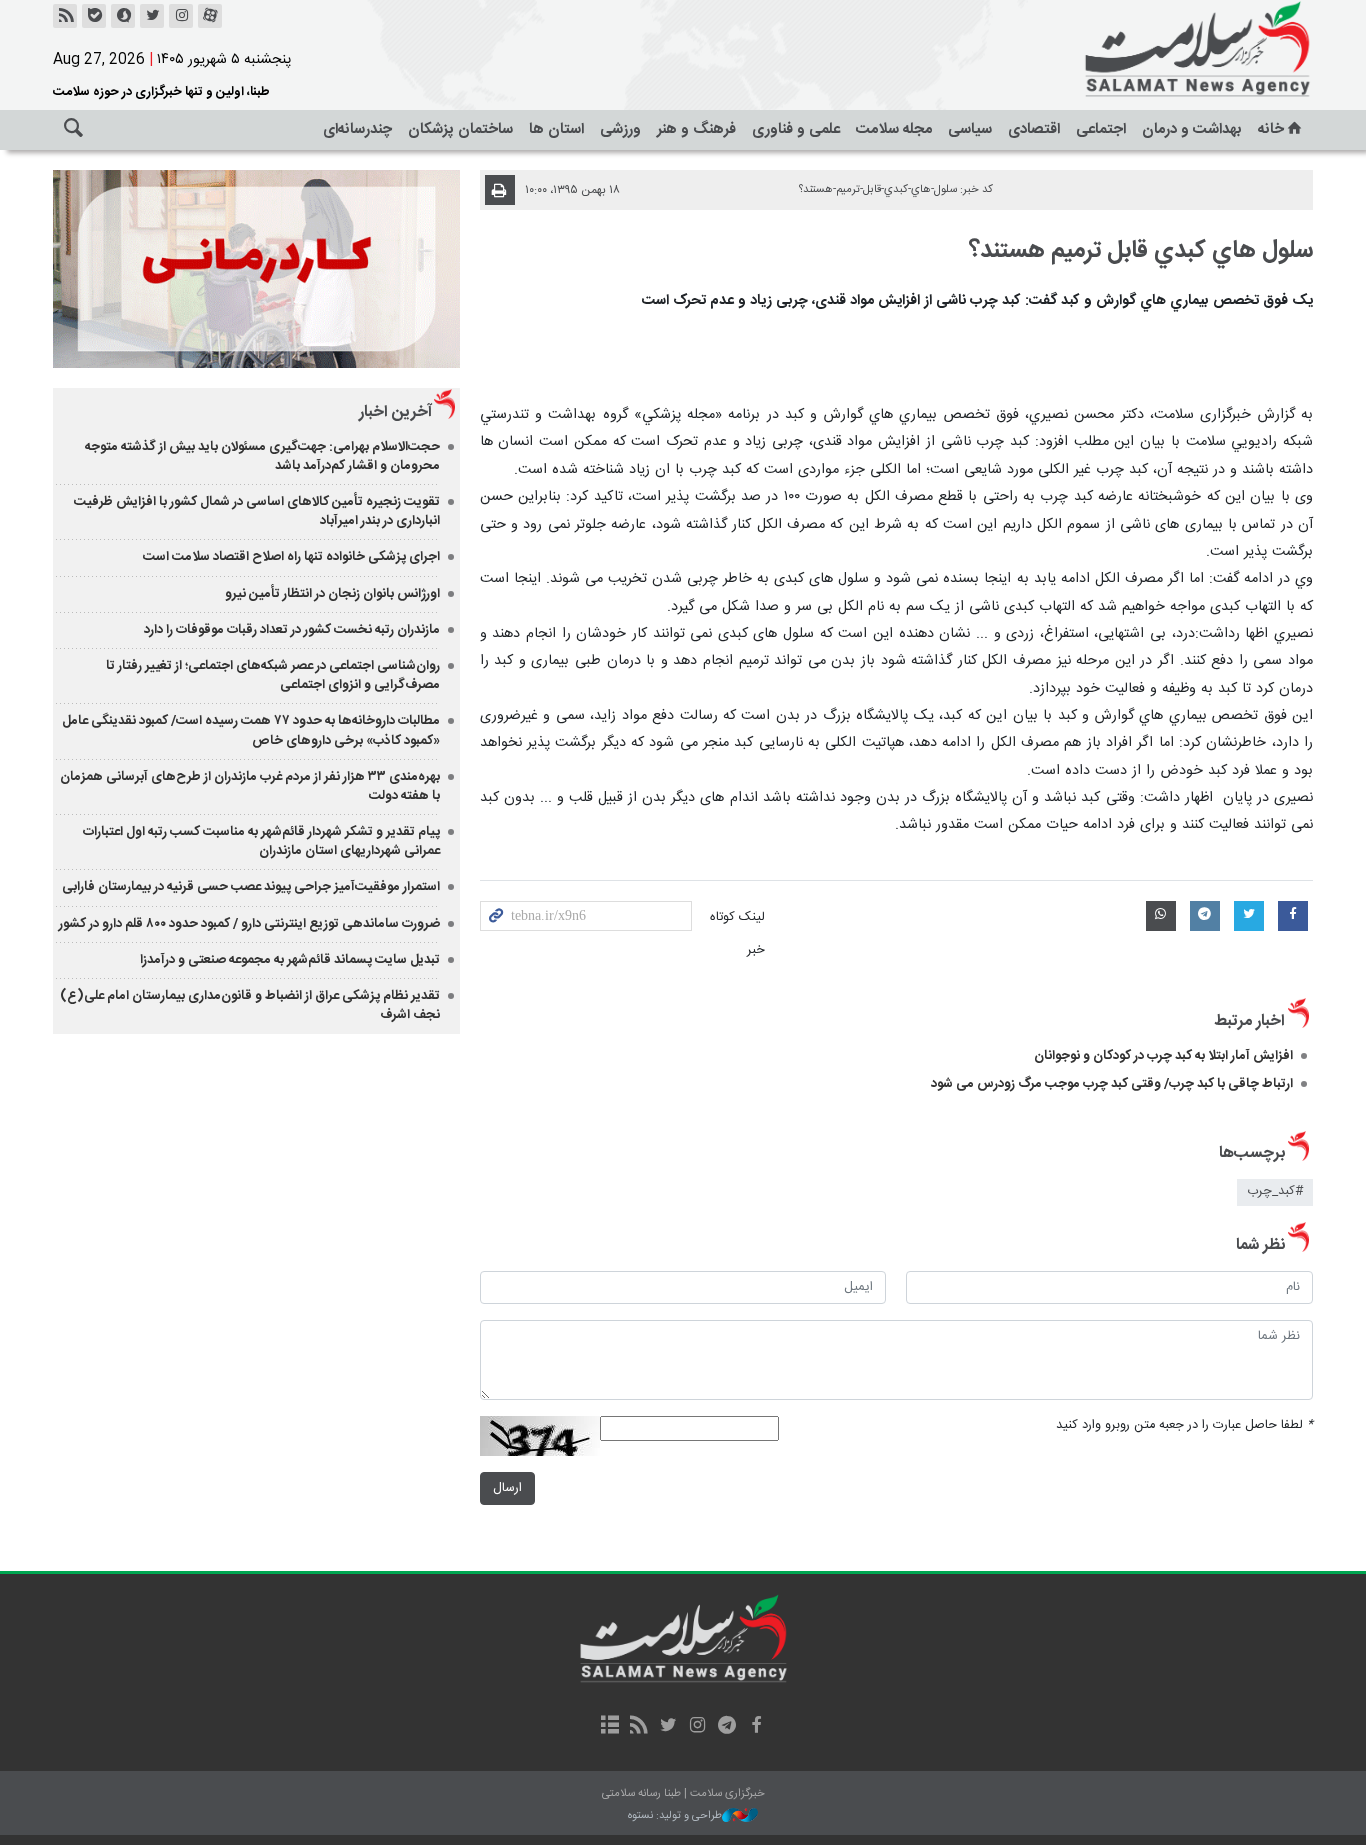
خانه (1271, 129)
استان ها (556, 129)
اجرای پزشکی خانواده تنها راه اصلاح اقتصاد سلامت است (291, 557)
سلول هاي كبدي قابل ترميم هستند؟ (1141, 251)
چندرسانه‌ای (357, 129)
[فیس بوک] (755, 1727)
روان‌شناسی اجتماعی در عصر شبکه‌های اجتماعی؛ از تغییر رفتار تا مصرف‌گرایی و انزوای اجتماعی (273, 675)
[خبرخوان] (65, 16)
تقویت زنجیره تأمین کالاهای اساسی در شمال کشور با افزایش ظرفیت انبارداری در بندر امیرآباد (257, 511)
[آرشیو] (609, 1727)
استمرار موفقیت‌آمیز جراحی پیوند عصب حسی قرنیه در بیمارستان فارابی (251, 887)
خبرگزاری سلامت (1153, 50)
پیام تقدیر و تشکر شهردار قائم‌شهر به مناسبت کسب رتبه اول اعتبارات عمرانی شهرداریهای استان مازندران (261, 841)
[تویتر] (152, 16)
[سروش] (123, 16)
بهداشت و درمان (1192, 129)
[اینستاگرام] (181, 16)
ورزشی (620, 129)
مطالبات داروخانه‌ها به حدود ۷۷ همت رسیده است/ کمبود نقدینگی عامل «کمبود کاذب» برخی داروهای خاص (251, 730)
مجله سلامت (894, 129)
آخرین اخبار (395, 412)
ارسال (507, 1488)
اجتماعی (1101, 129)
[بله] (94, 16)
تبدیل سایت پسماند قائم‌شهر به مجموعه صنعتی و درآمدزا (290, 960)
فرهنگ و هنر (696, 129)
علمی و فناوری (796, 129)
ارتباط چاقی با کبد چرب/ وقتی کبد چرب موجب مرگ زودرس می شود (1112, 1084)
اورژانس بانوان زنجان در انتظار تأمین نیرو (332, 594)
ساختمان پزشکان (460, 129)
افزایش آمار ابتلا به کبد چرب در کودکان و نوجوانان (1163, 1056)
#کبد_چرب (1275, 1191)
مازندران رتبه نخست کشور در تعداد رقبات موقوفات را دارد (292, 630)
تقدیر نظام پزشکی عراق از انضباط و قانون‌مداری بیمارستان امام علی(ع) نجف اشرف (250, 1005)
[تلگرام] (726, 1727)
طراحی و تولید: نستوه (675, 1816)
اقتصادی (1034, 129)
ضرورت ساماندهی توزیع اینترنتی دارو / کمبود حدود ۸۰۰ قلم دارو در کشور (249, 924)
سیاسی (970, 129)
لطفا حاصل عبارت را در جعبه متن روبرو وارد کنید (1184, 1425)
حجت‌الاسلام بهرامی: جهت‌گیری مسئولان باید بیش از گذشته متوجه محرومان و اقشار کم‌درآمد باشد (262, 456)
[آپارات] (210, 16)
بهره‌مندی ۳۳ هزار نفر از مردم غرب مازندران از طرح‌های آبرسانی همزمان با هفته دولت (250, 786)
